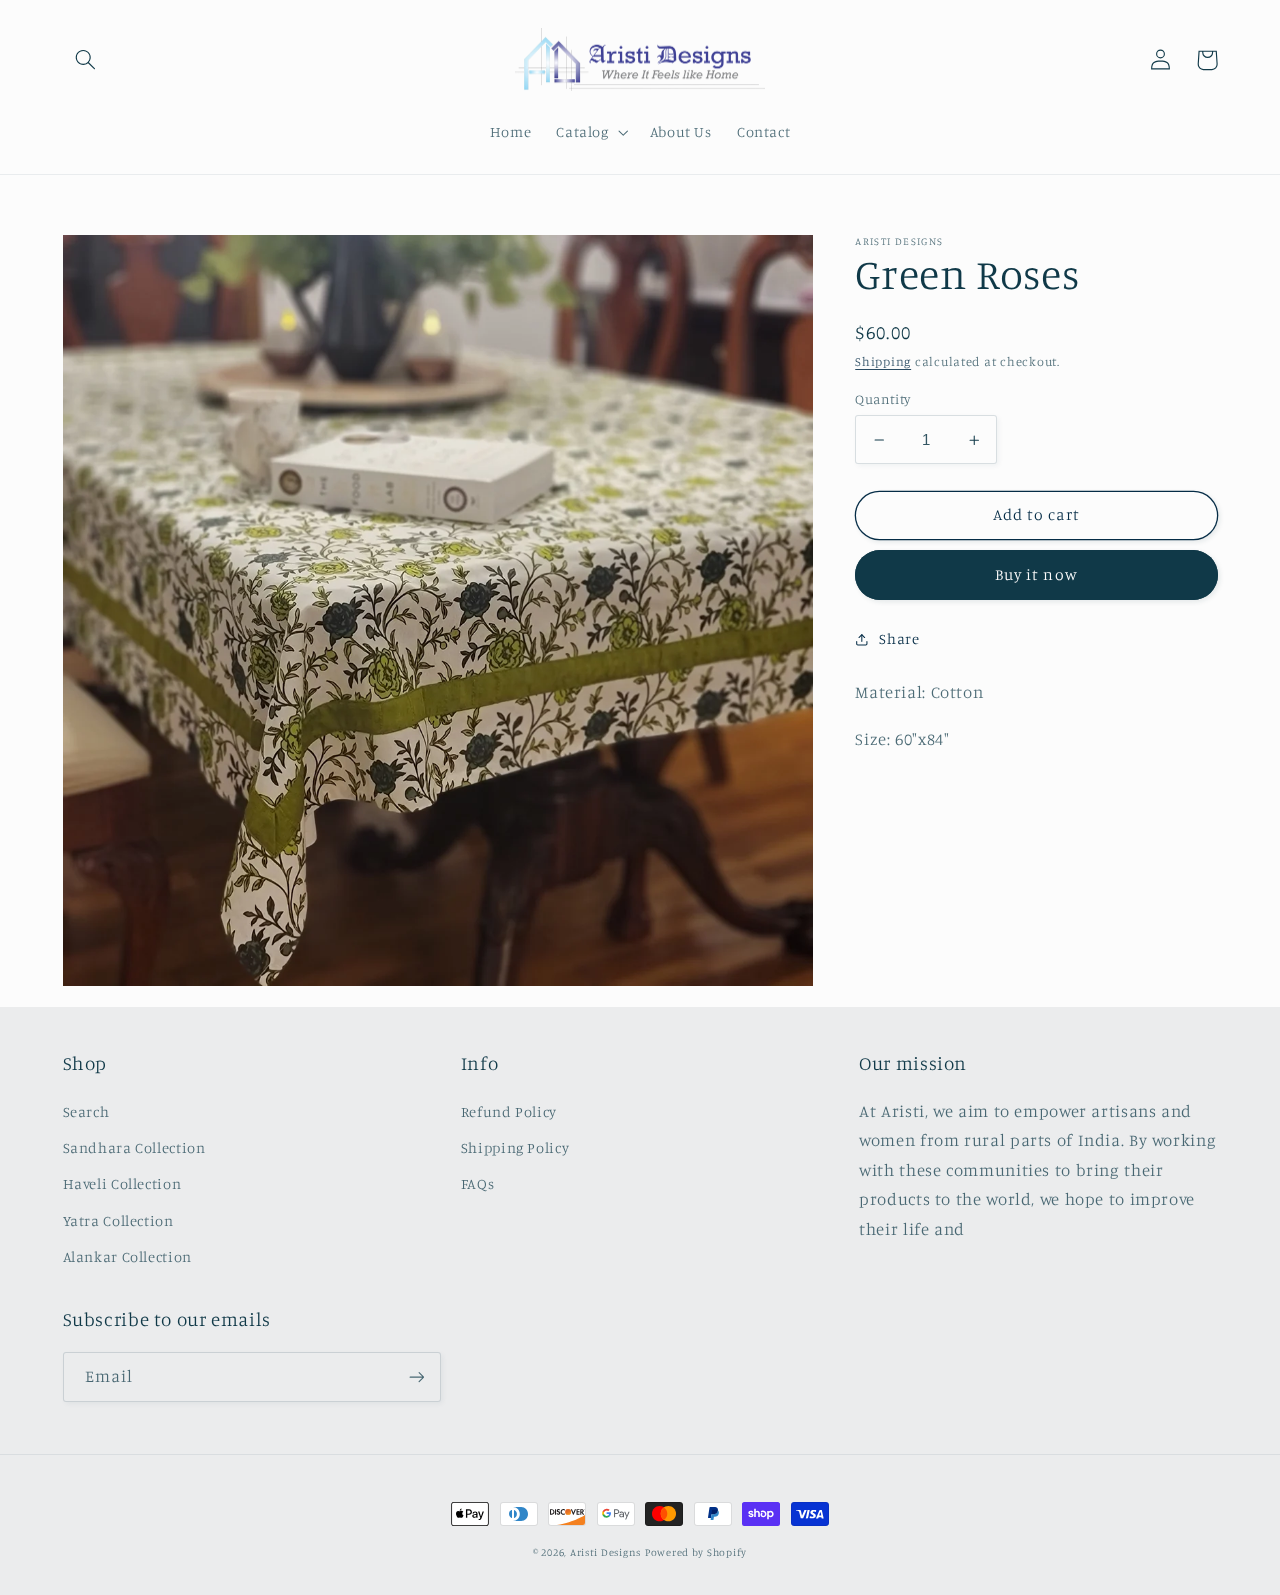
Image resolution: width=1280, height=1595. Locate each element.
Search (86, 1111)
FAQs (478, 1183)
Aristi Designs (605, 1552)
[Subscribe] (416, 1376)
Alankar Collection (127, 1256)
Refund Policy (509, 1111)
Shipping (883, 361)
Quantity (882, 399)
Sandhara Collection (134, 1147)
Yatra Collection (118, 1220)
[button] (86, 60)
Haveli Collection (122, 1183)
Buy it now (1036, 575)
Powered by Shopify (696, 1552)
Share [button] (899, 638)
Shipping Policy (515, 1147)
